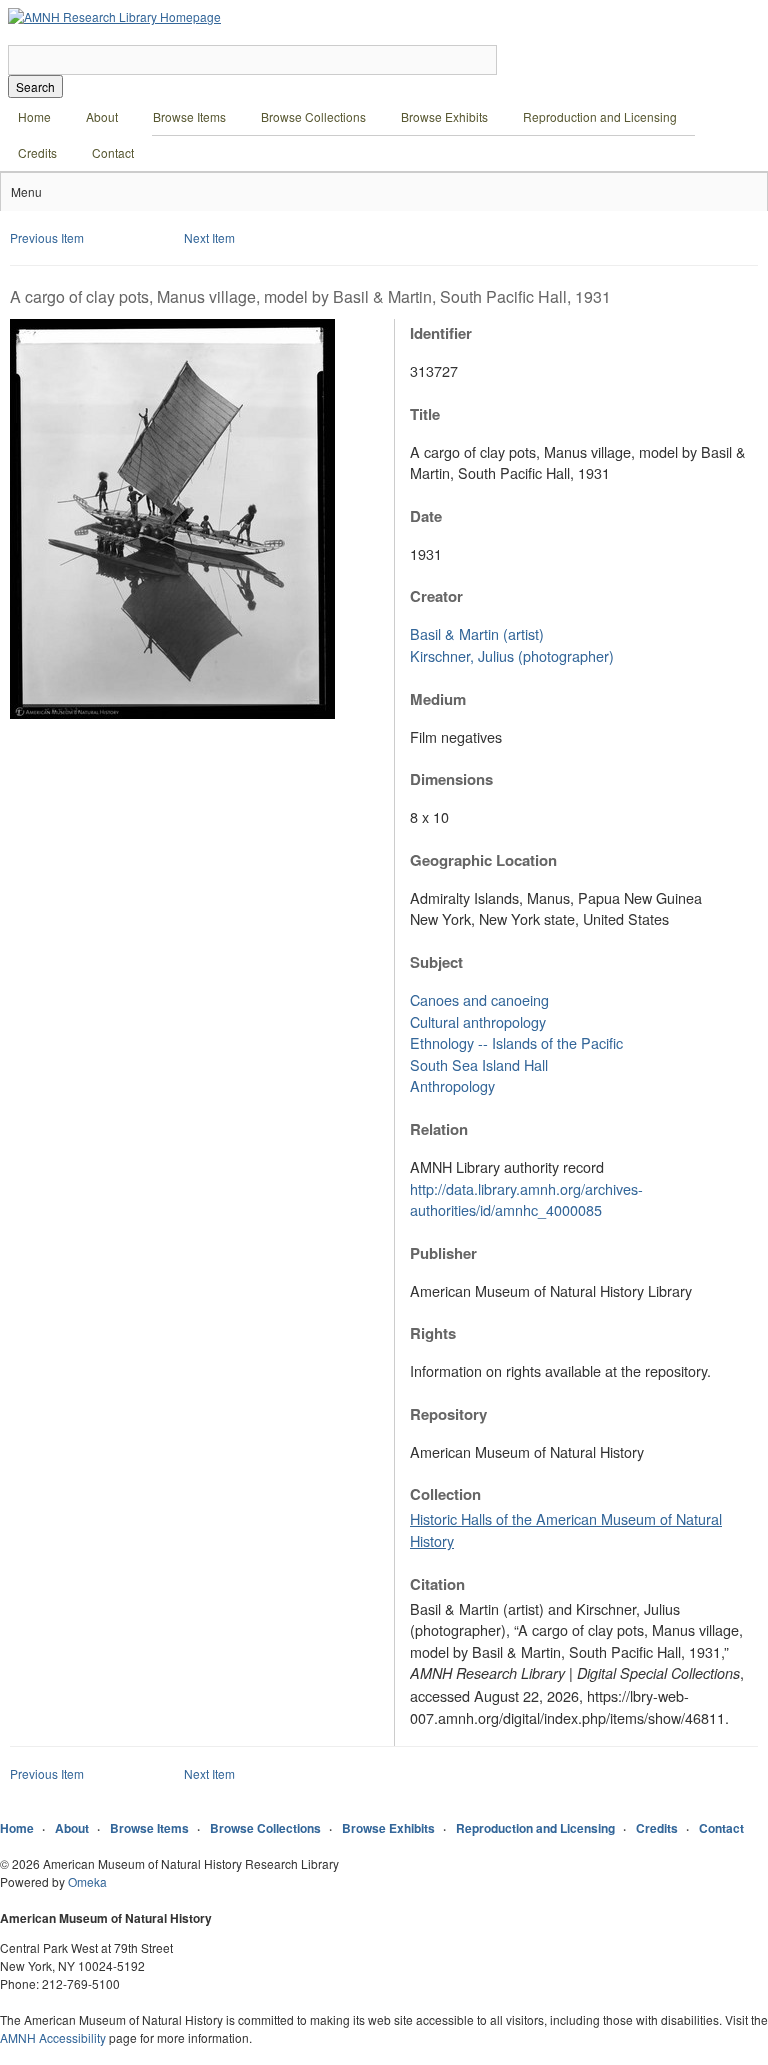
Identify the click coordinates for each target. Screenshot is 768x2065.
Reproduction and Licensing (600, 116)
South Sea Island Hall (479, 1064)
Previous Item (47, 237)
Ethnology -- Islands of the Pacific (516, 1042)
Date (426, 516)
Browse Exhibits (444, 116)
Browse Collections (313, 116)
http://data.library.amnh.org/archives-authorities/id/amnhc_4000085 (526, 1199)
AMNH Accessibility (53, 2037)
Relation (439, 1129)
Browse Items (189, 116)
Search (35, 86)
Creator (436, 596)
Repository (448, 1414)
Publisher (443, 1253)
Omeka (87, 1881)
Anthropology (452, 1085)
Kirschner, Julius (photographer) (512, 655)
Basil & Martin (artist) (477, 633)
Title (425, 414)
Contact (113, 152)
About (102, 116)
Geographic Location (483, 860)
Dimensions (451, 779)
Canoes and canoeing (479, 999)
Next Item (209, 237)
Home (34, 116)
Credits (37, 152)
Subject (436, 962)
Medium (438, 699)
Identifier (441, 333)
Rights (433, 1333)
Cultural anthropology (478, 1021)
